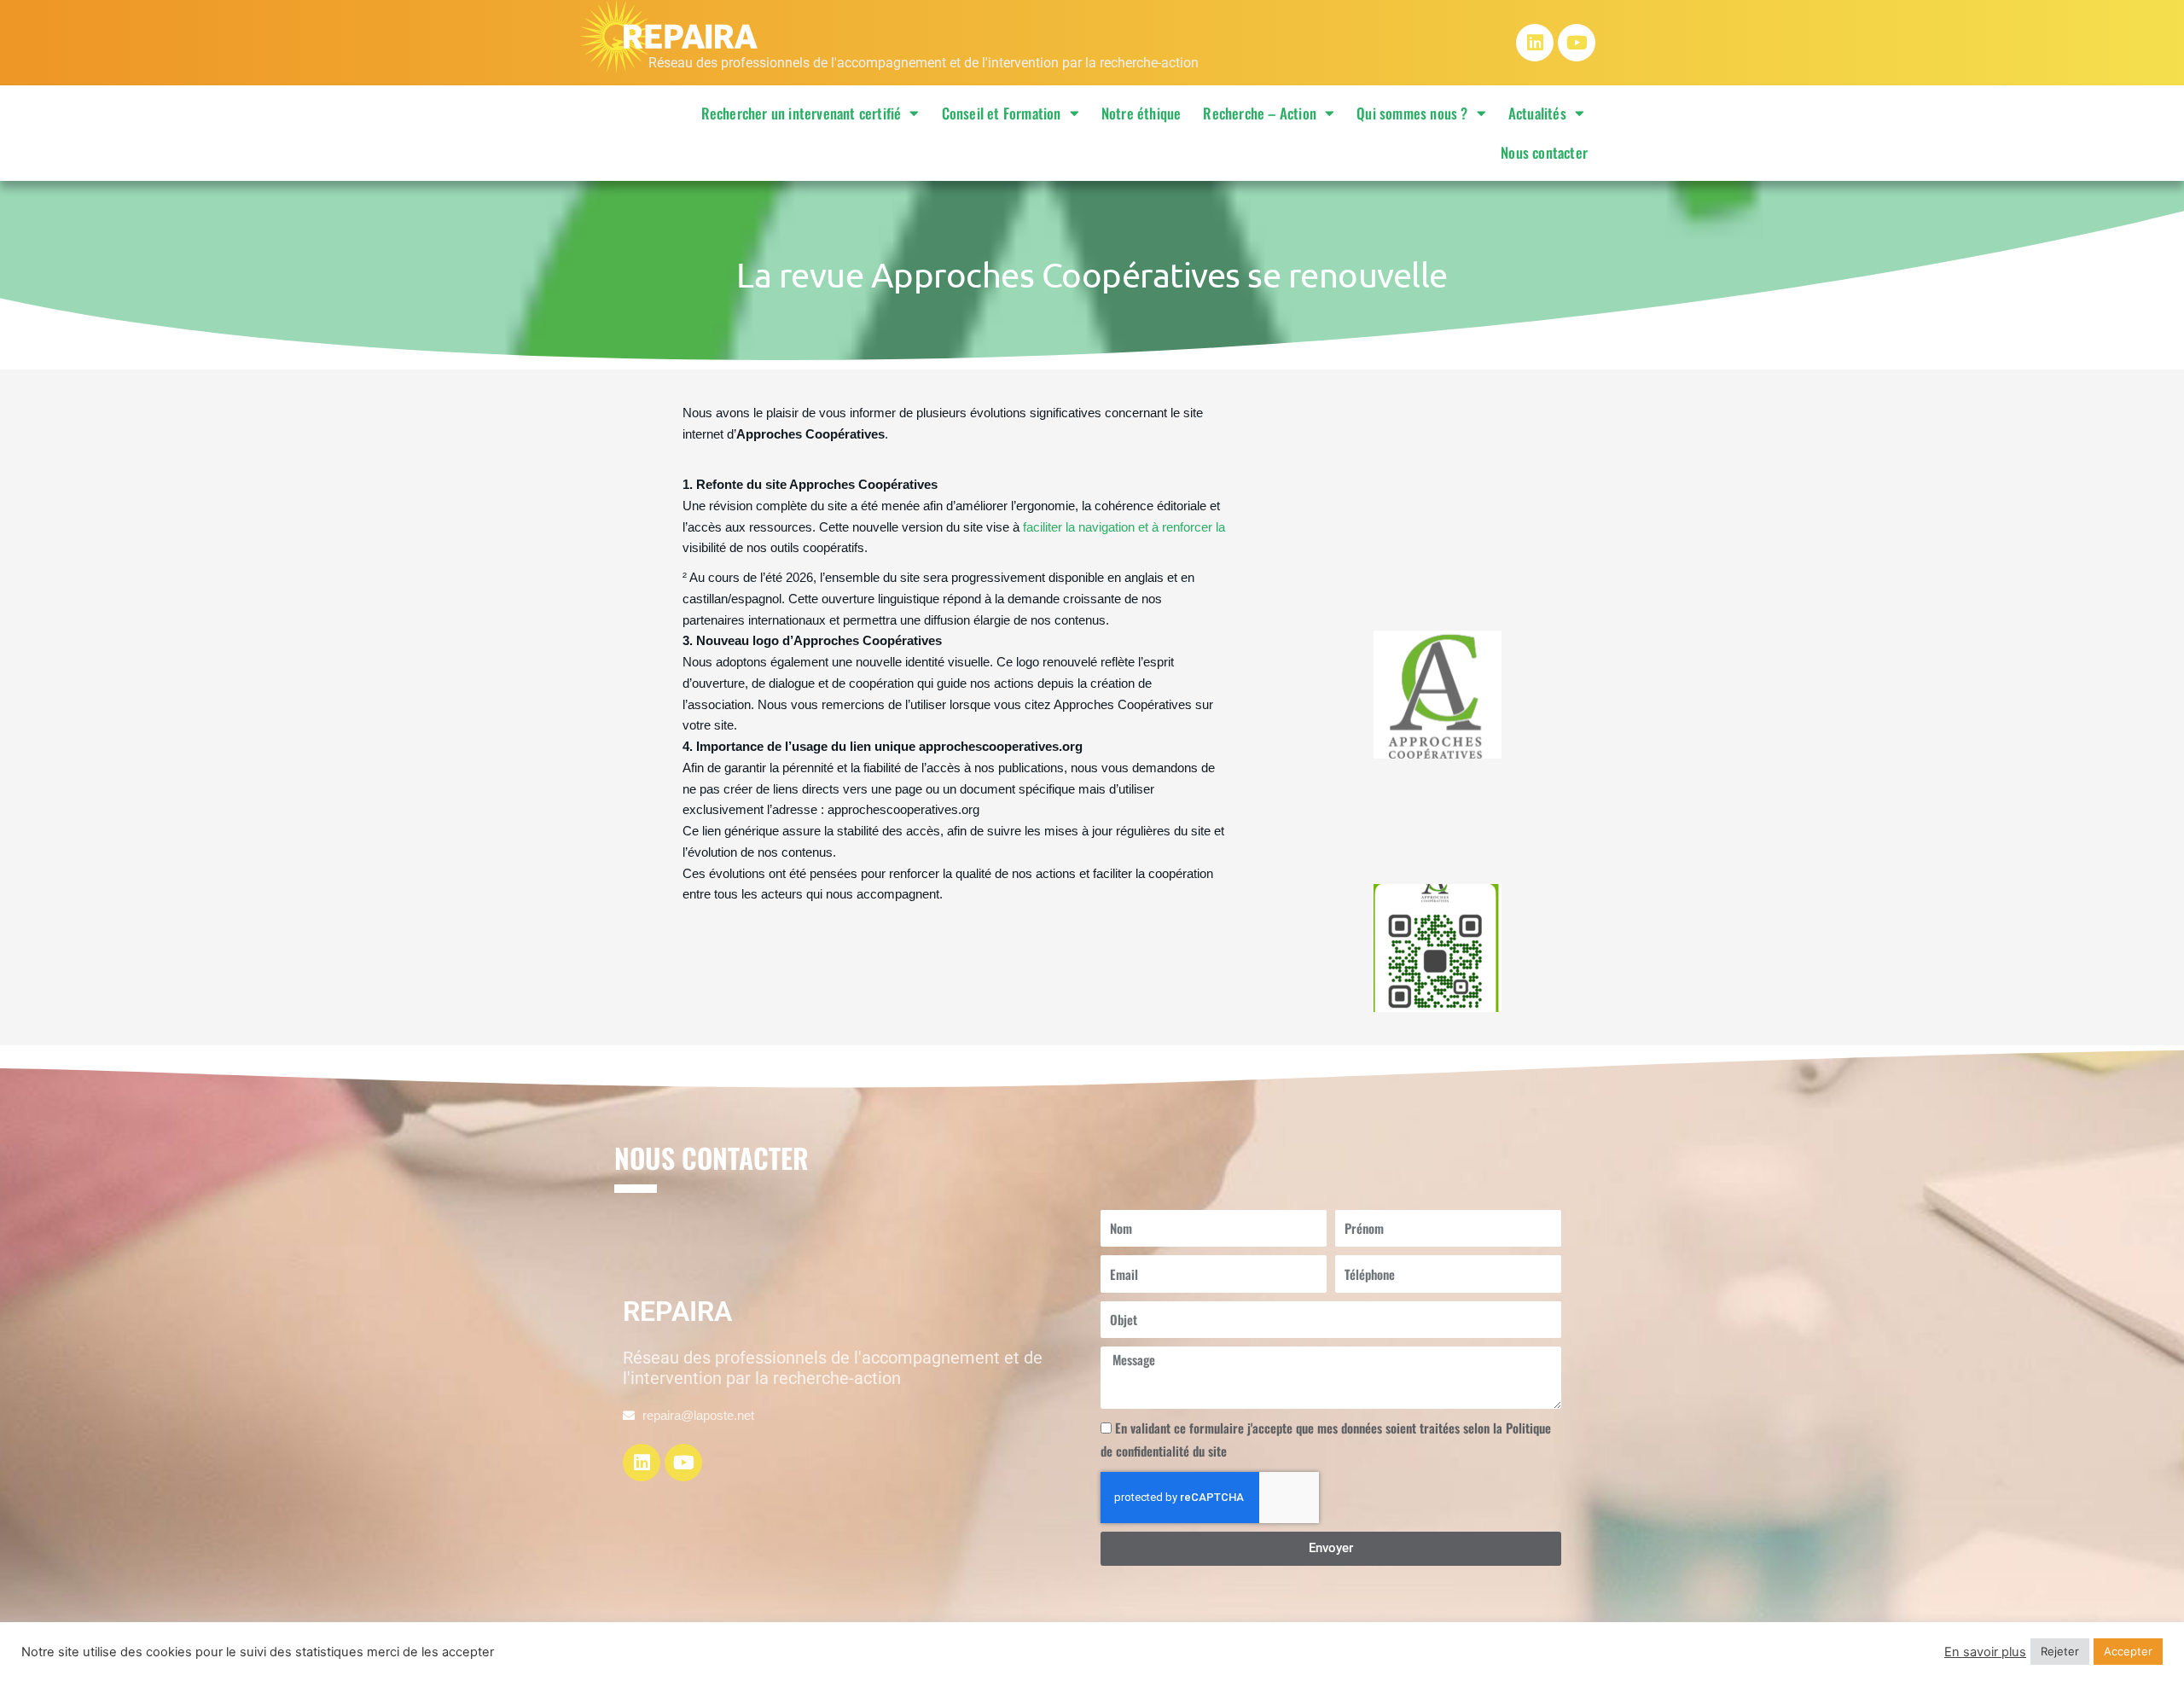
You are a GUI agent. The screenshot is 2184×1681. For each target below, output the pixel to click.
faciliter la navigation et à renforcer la (1122, 527)
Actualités (1537, 113)
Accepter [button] (2128, 1651)
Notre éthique (1141, 113)
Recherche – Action (1260, 113)
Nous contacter (1544, 152)
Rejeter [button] (2060, 1651)
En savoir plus (1985, 1652)
